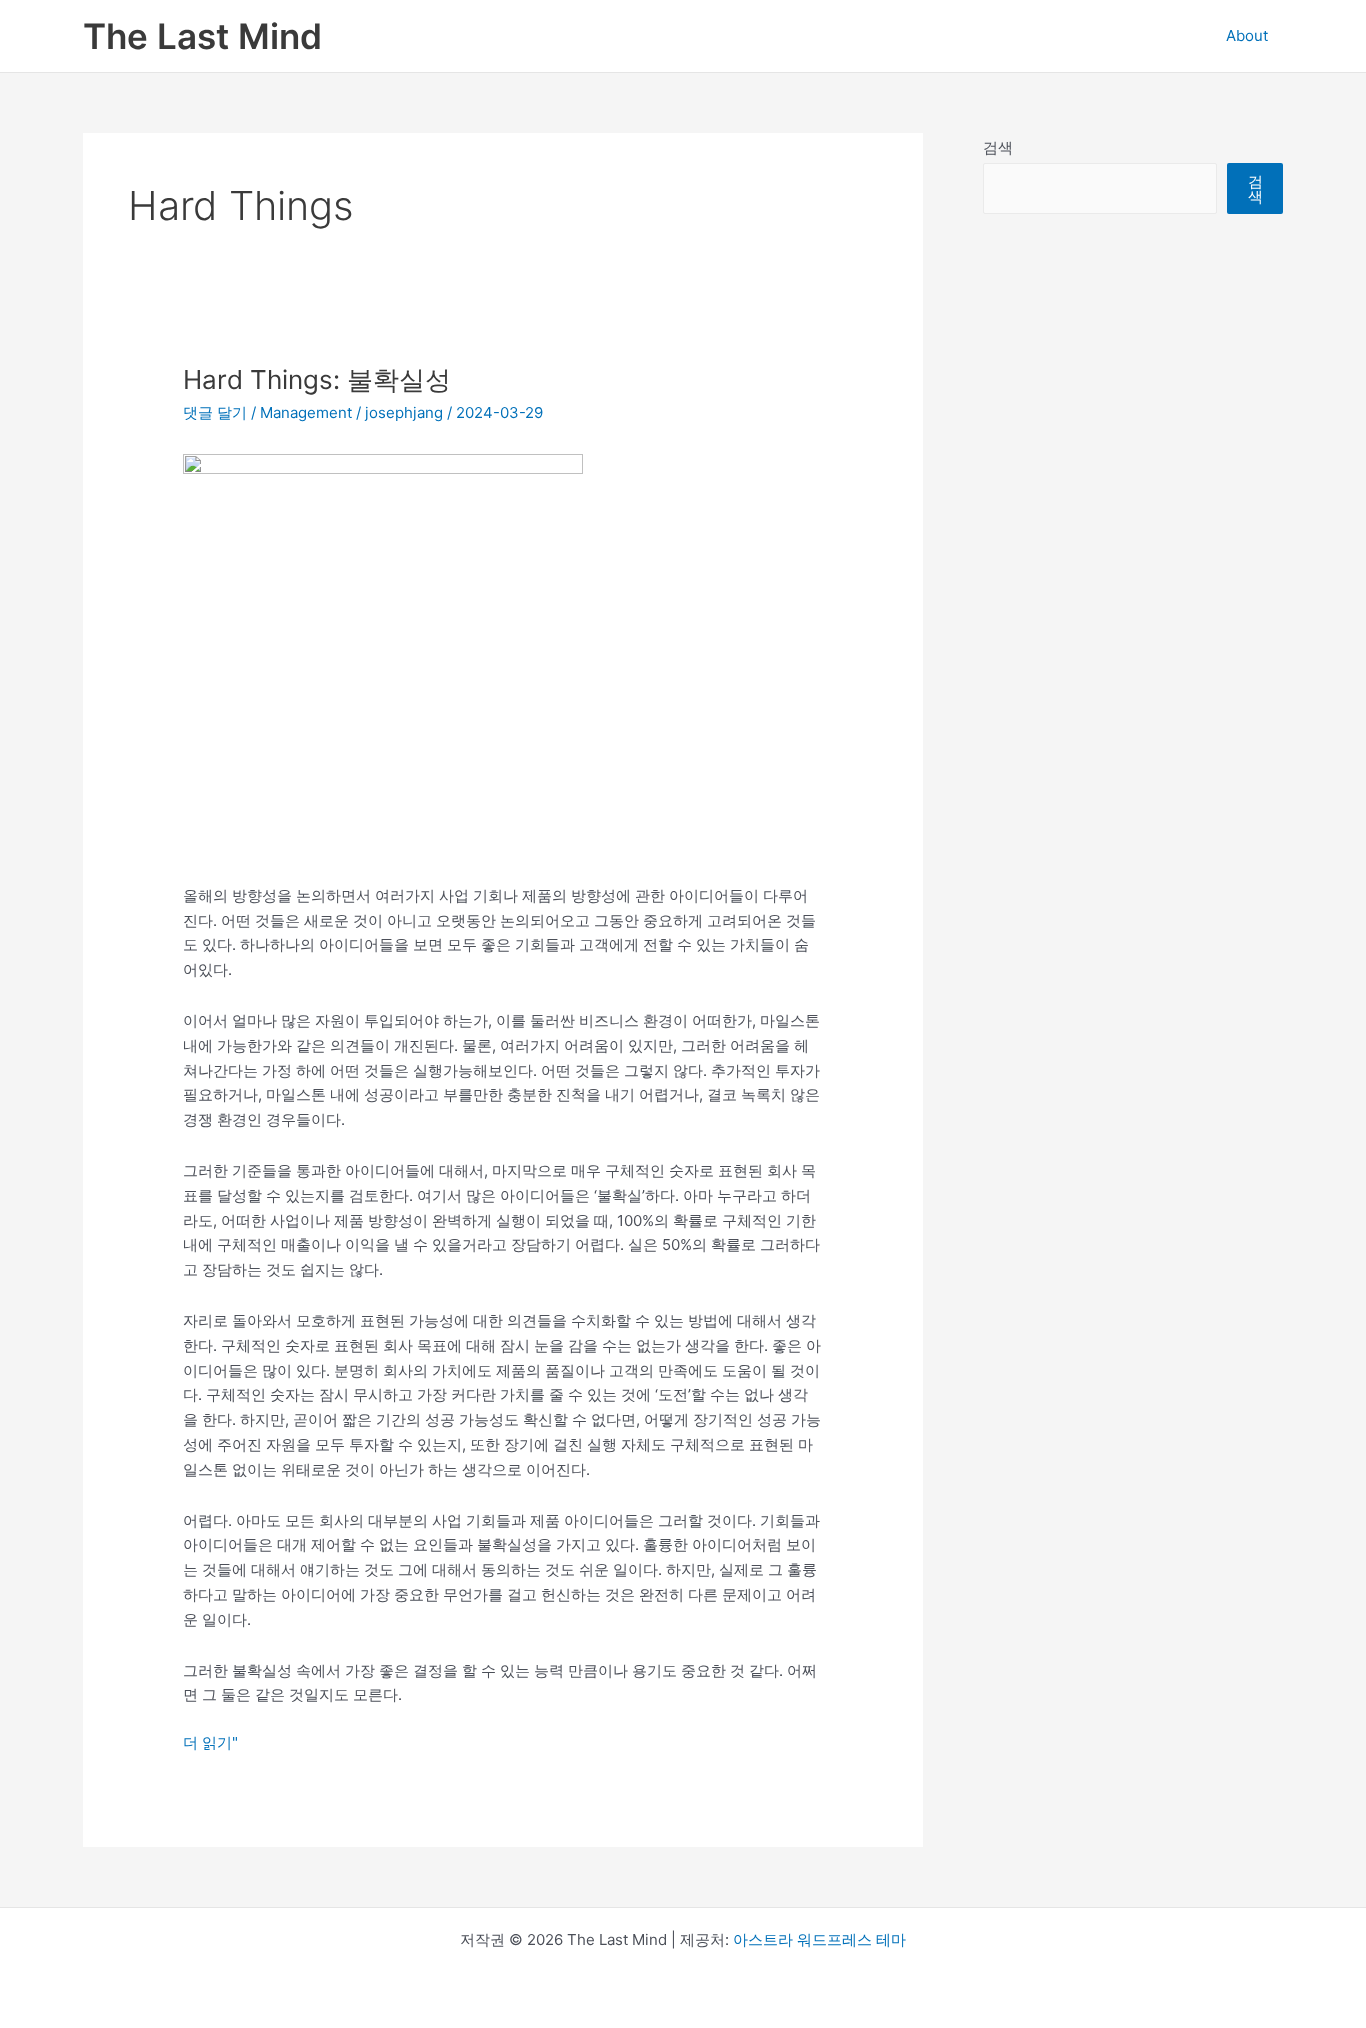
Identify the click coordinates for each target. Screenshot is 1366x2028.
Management (306, 412)
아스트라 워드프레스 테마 (819, 1939)
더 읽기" (210, 1744)
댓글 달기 (215, 412)
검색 (998, 147)
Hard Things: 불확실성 (317, 379)
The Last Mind (202, 36)
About (1247, 35)
